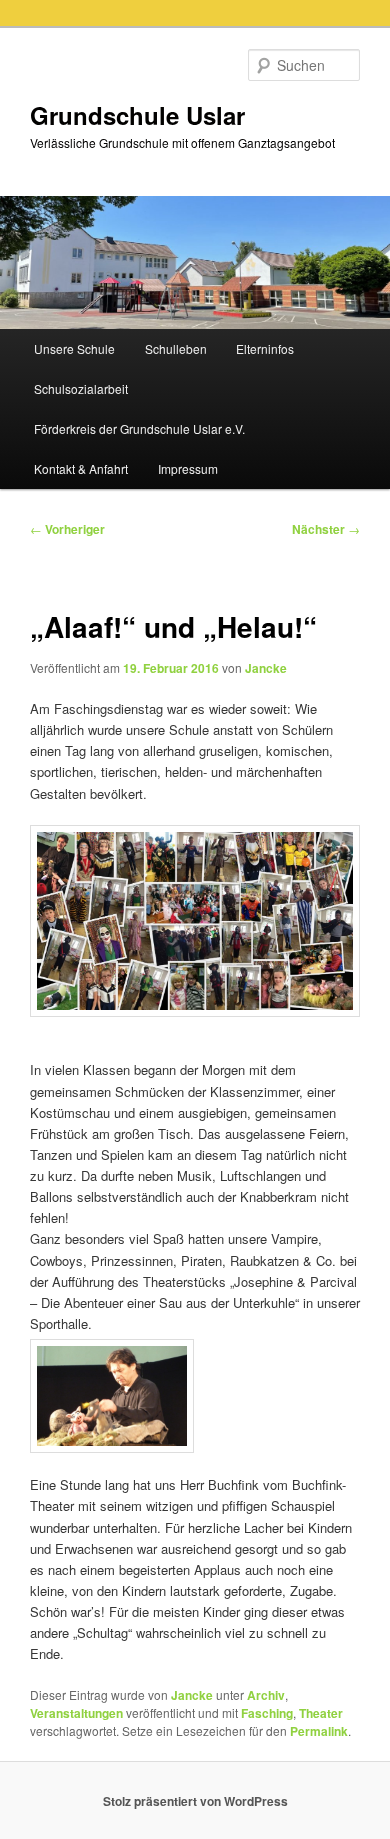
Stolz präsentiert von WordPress (195, 1801)
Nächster (326, 529)
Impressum (188, 468)
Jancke (266, 668)
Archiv (266, 1695)
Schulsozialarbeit (81, 388)
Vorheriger (67, 529)
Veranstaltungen (76, 1713)
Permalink (319, 1731)
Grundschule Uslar (137, 115)
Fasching (267, 1713)
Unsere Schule (74, 348)
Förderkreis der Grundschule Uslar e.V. (139, 428)
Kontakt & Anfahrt (81, 468)
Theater (321, 1713)
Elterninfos (265, 348)
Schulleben (176, 348)
